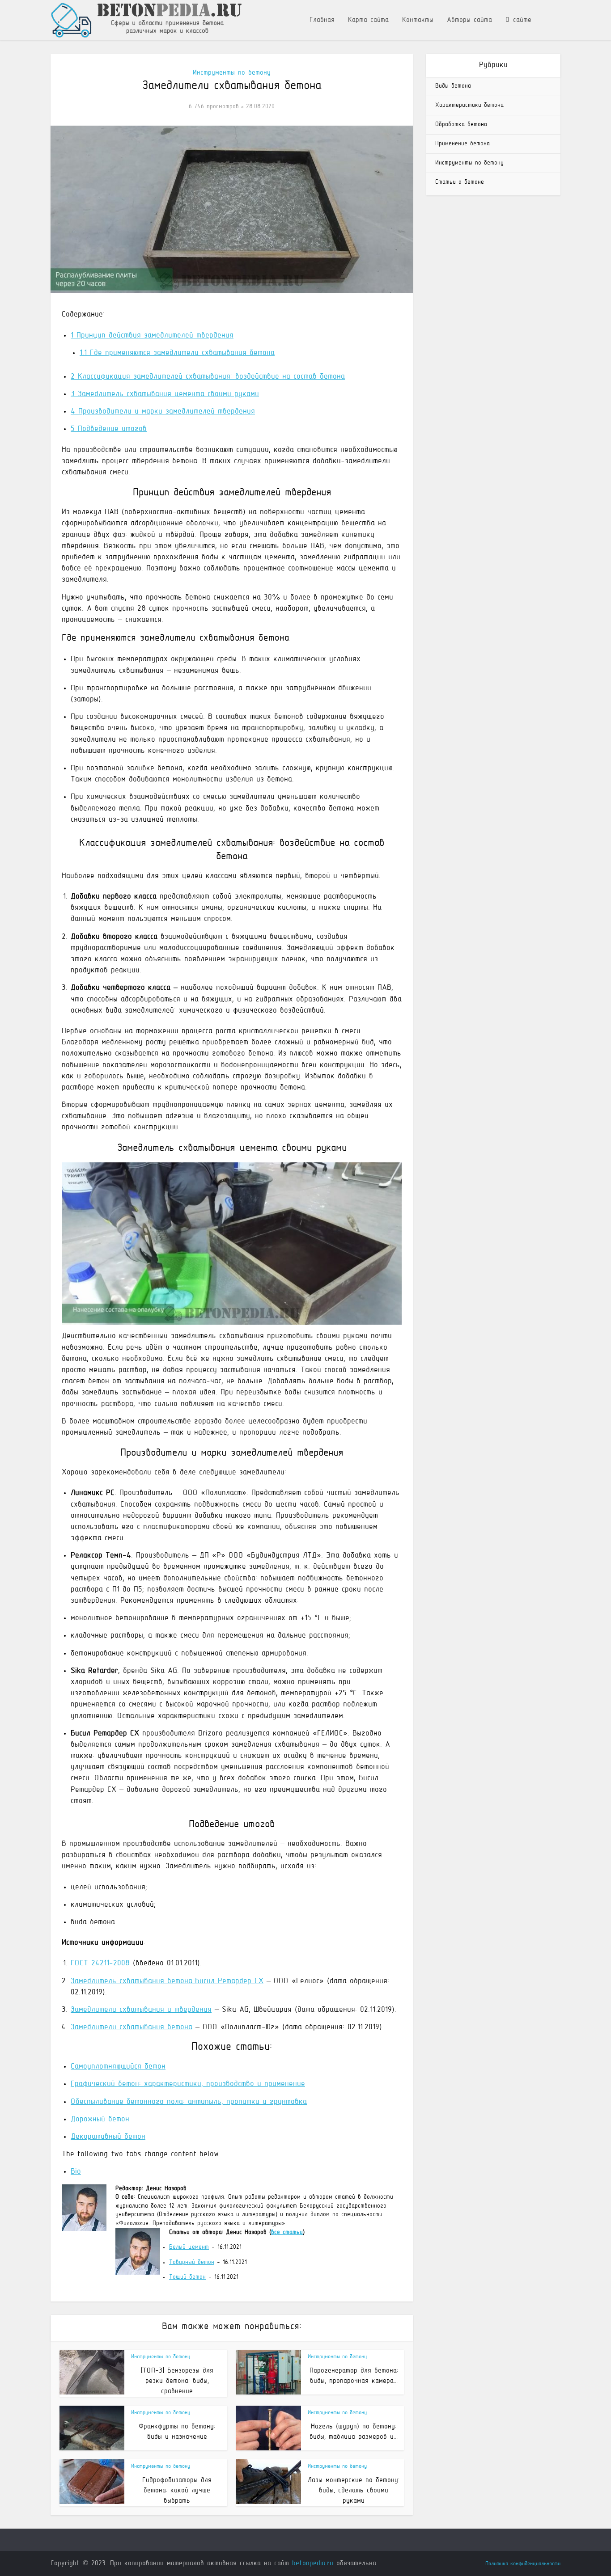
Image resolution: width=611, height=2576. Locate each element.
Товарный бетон (192, 2262)
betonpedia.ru (313, 2563)
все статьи (287, 2232)
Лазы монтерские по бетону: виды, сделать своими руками (354, 2491)
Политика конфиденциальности (523, 2564)
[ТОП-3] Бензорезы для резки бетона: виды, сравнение (177, 2381)
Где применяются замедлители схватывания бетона (177, 353)
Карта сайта (368, 20)
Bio (76, 2172)
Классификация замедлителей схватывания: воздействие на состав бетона (208, 377)
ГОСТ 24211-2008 (100, 1964)
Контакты (418, 20)
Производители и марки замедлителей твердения (163, 412)
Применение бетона (462, 144)
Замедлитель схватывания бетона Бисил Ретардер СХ (167, 1981)
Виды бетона (453, 86)
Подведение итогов (109, 429)
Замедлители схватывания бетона (132, 2027)
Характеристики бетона (469, 105)
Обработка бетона (461, 125)
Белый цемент (189, 2247)
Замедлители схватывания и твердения (141, 2010)
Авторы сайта (469, 20)
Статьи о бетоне (460, 182)
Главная (322, 20)
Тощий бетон (187, 2277)
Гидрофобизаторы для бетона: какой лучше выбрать (177, 2491)
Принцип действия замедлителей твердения (152, 336)
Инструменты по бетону (232, 73)
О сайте (518, 20)
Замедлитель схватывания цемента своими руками (165, 394)
